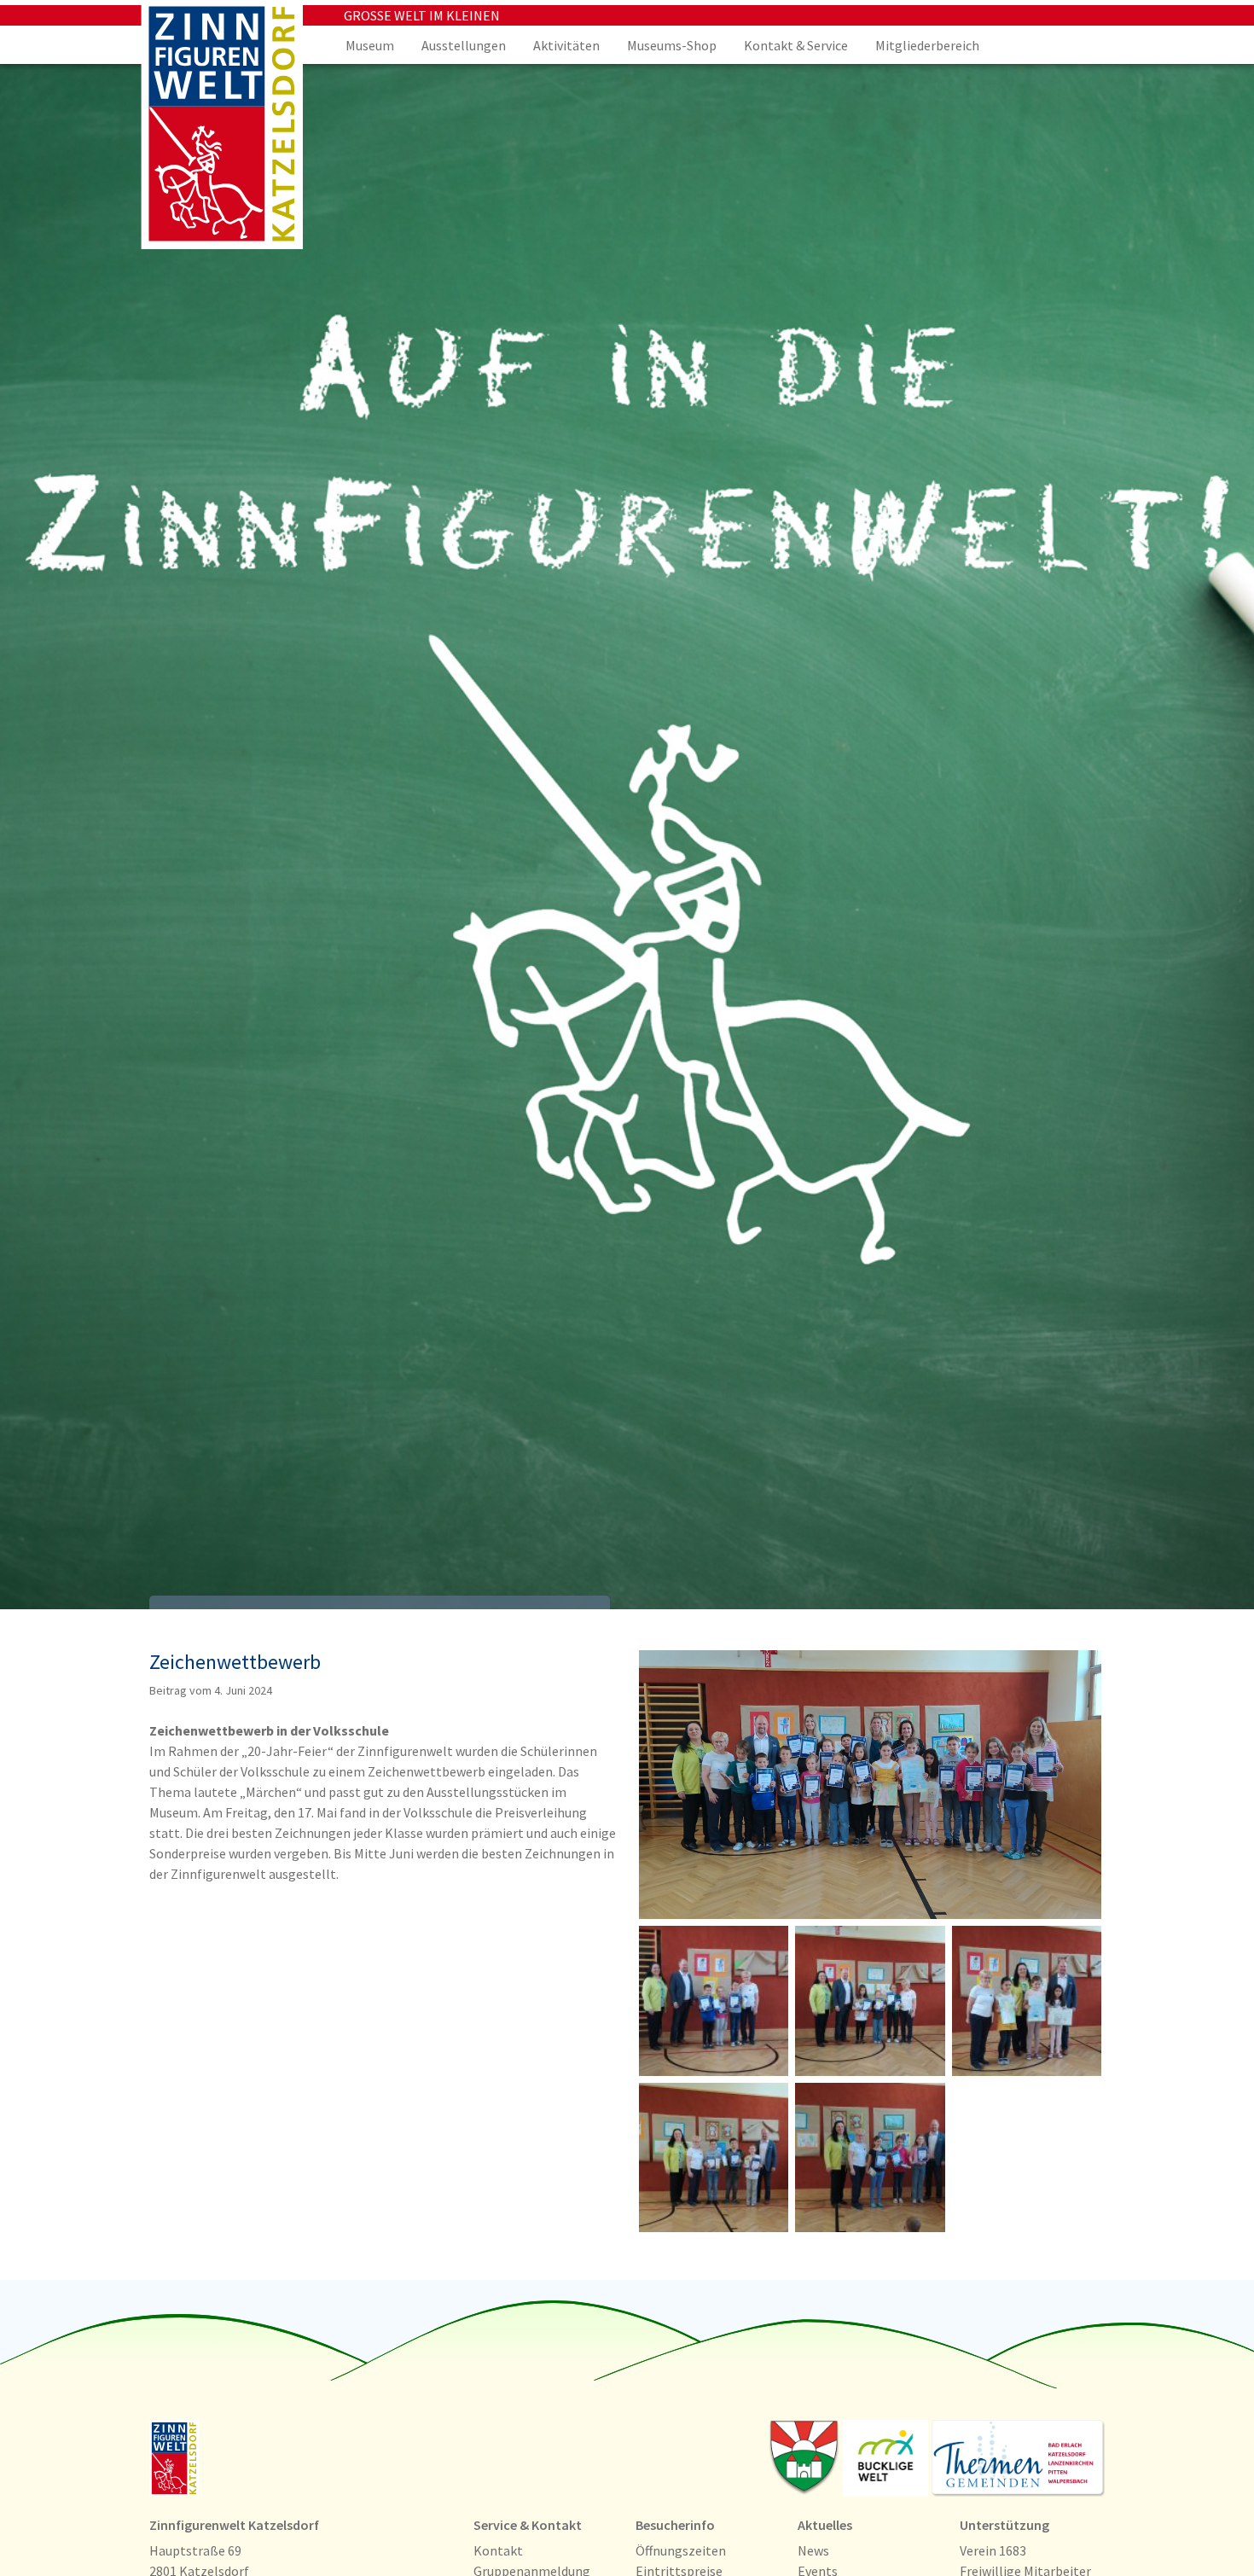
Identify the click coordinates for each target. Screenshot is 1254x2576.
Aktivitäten (566, 45)
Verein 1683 (993, 2550)
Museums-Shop (672, 45)
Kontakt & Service (796, 45)
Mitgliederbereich (927, 45)
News (813, 2550)
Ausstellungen (464, 45)
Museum (370, 45)
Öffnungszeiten (681, 2550)
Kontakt (498, 2550)
